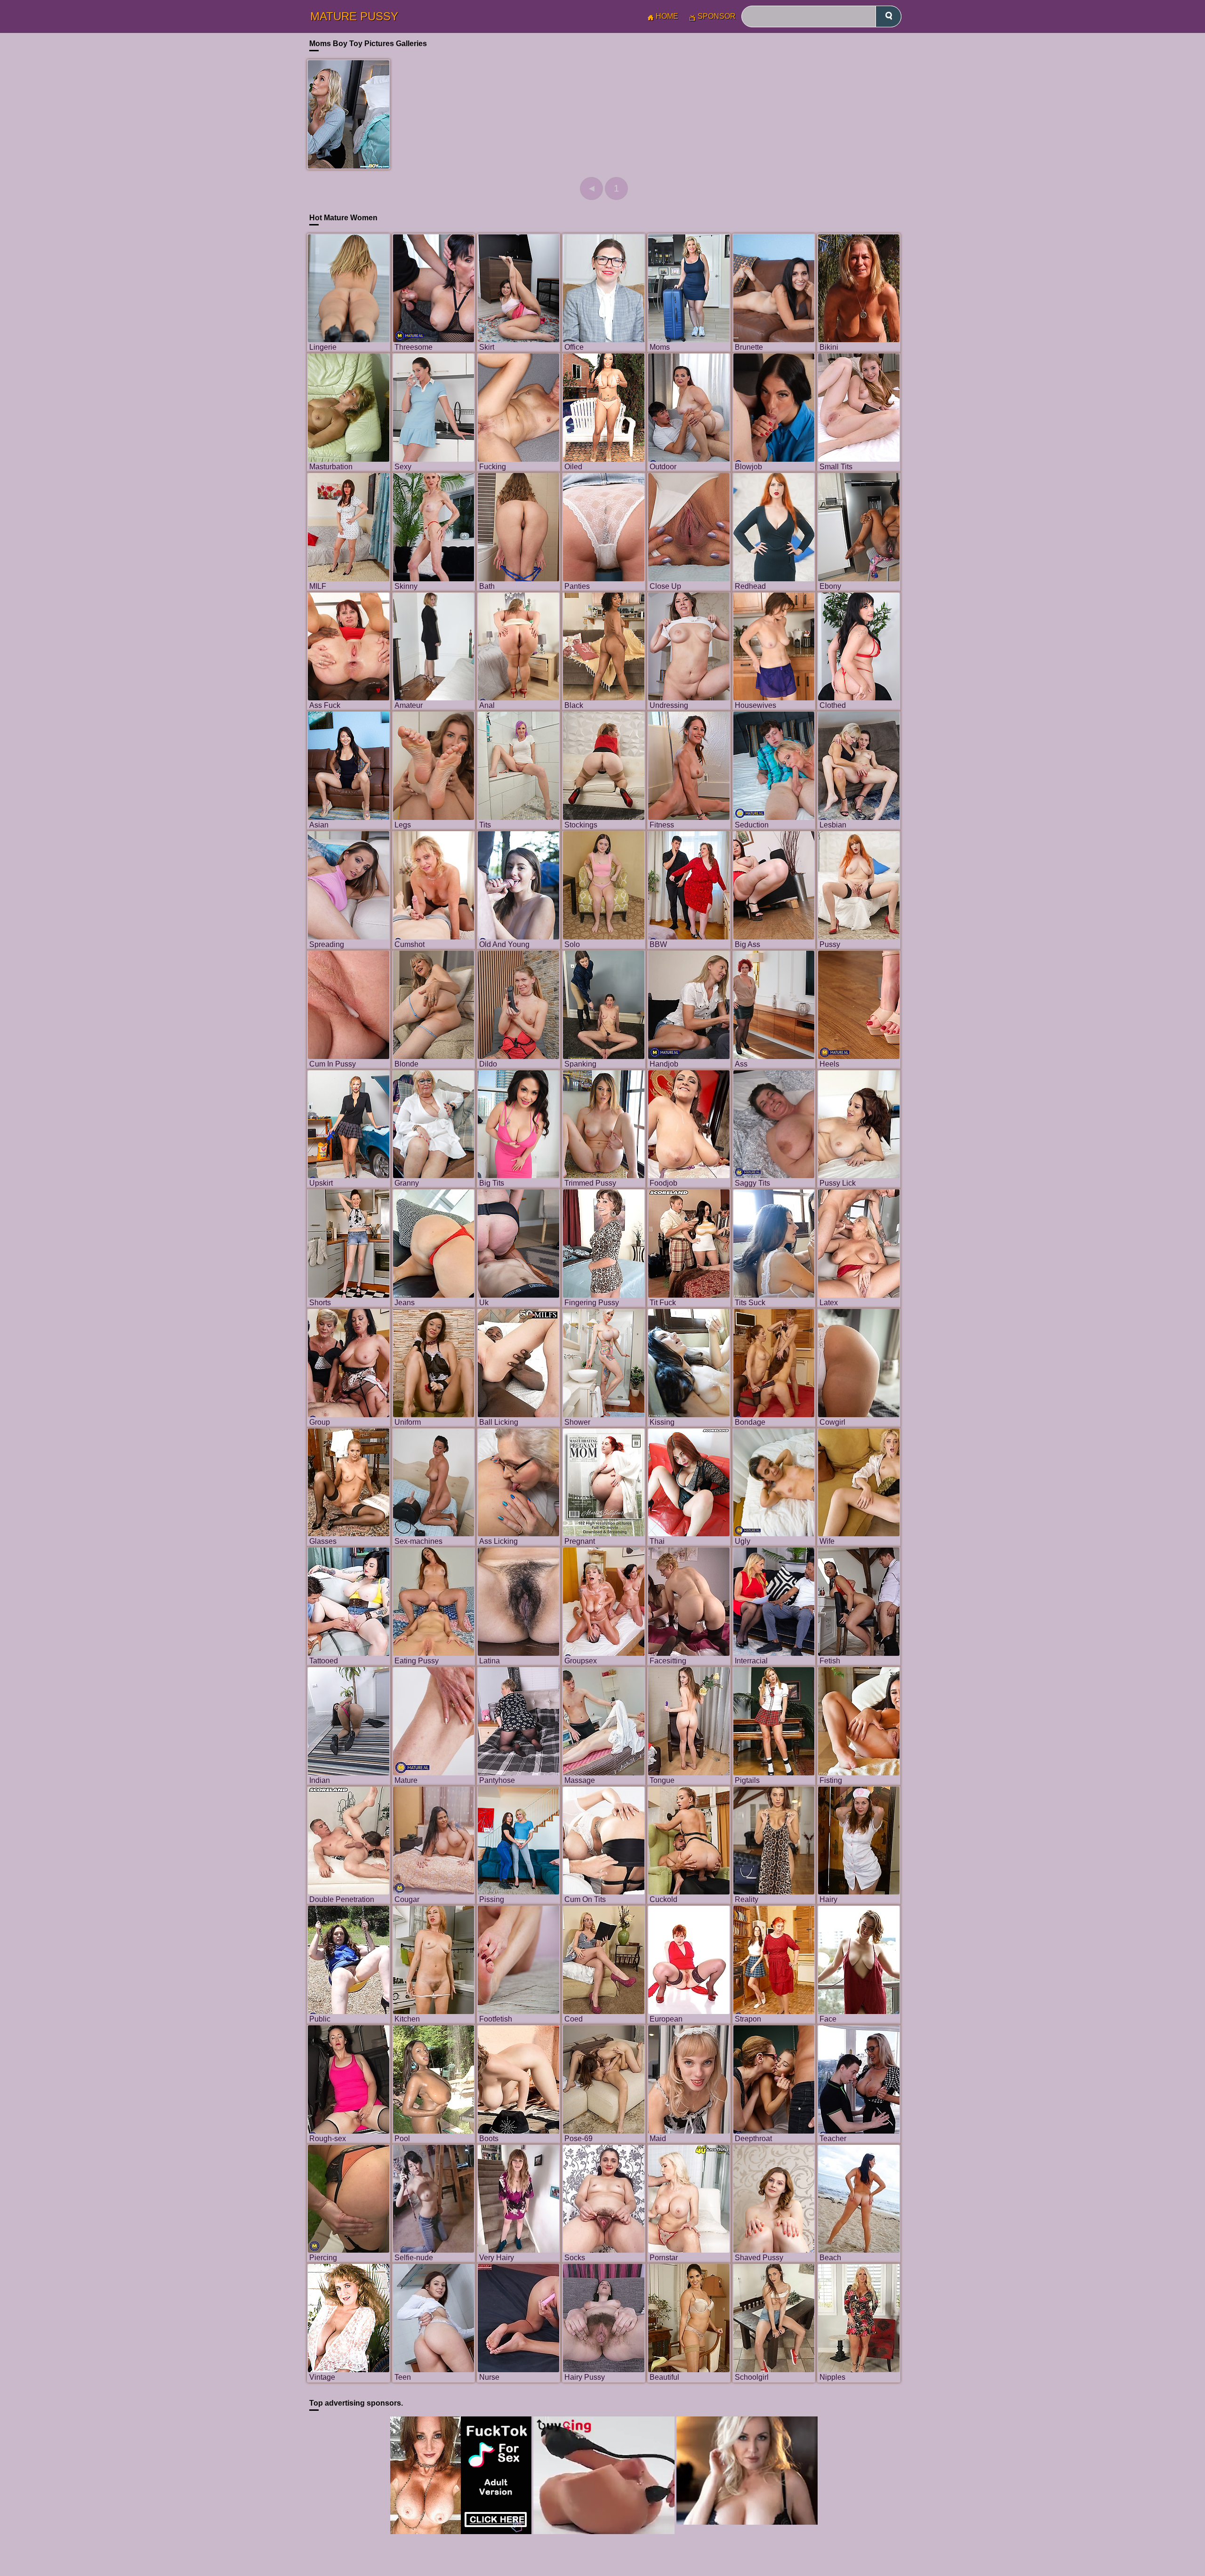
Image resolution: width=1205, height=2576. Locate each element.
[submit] (888, 16)
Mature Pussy (354, 16)
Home (667, 16)
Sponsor (717, 16)
